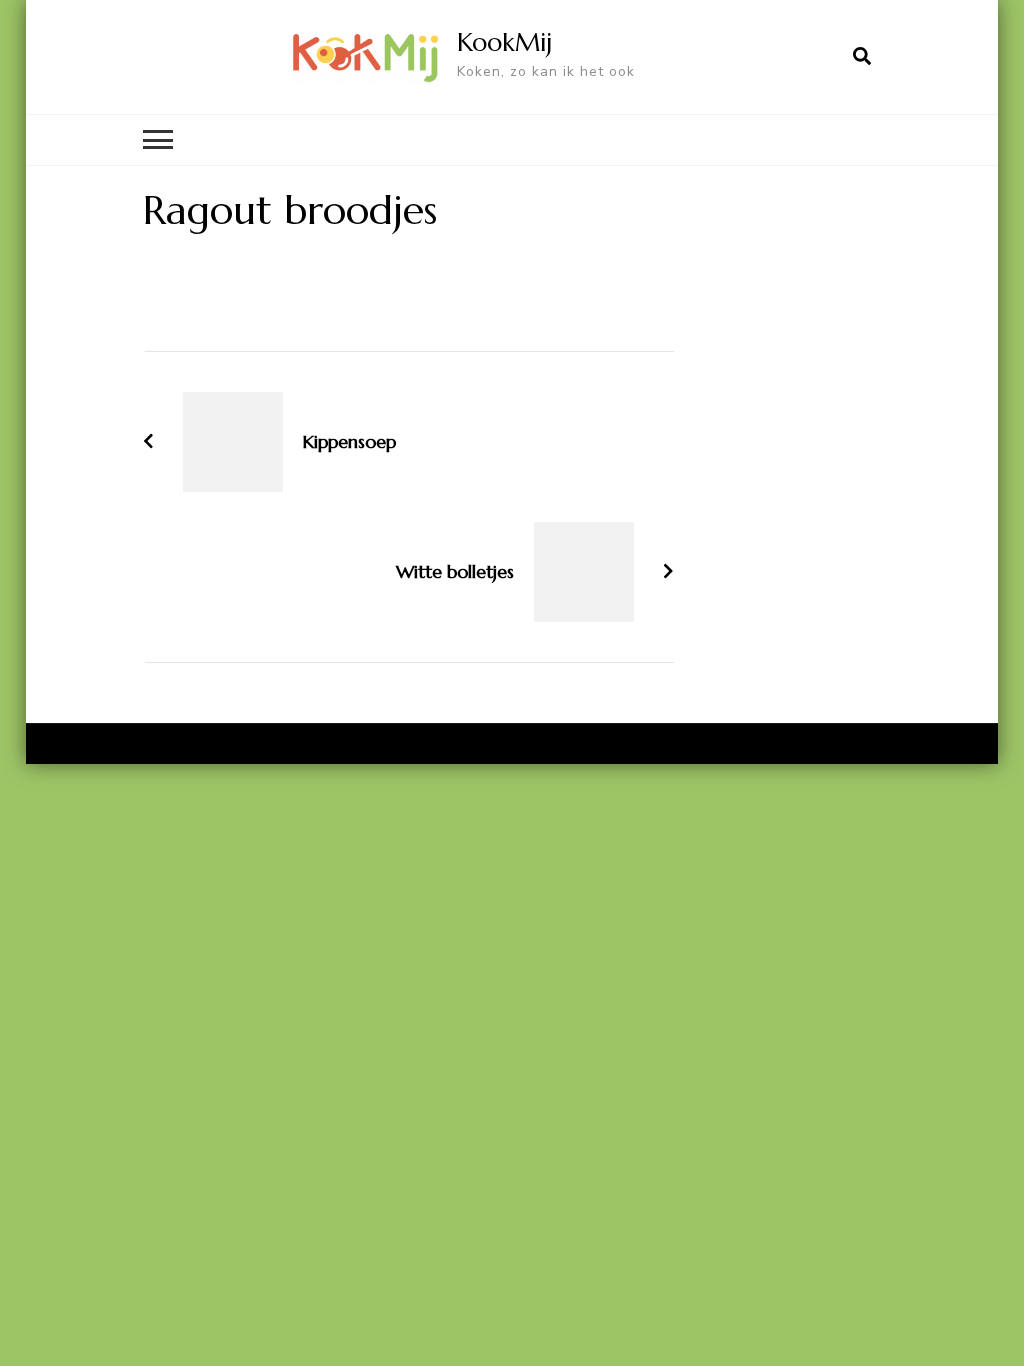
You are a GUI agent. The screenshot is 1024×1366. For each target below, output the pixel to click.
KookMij (504, 42)
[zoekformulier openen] (862, 57)
